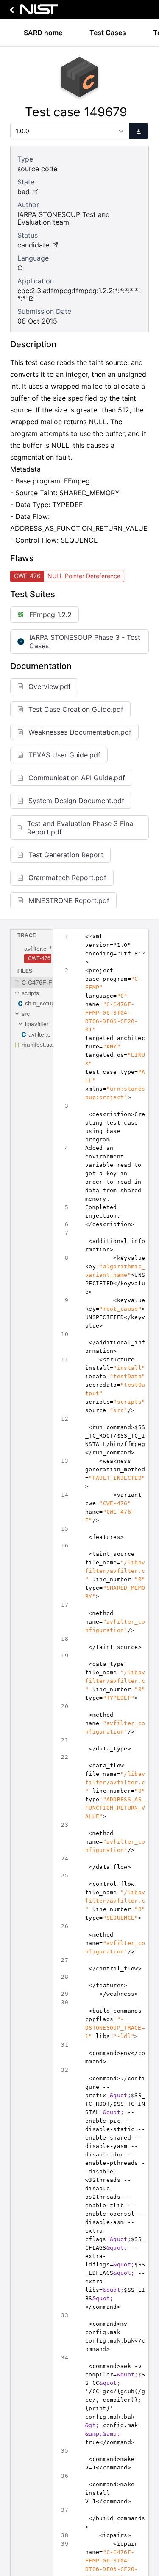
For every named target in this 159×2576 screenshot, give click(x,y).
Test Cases (108, 33)
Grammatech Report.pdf (67, 878)
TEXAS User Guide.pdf (64, 755)
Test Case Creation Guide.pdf (76, 709)
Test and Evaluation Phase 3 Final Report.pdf (81, 828)
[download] (139, 131)
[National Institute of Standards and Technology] (32, 12)
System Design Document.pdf (76, 801)
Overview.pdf (50, 686)
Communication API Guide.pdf (77, 778)
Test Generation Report (66, 855)
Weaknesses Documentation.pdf (80, 732)
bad (24, 192)
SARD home (43, 33)
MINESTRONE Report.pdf (69, 900)
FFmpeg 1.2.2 (50, 615)
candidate (33, 245)
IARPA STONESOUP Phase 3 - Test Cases (85, 642)
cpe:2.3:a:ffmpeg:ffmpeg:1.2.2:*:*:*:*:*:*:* (79, 294)
